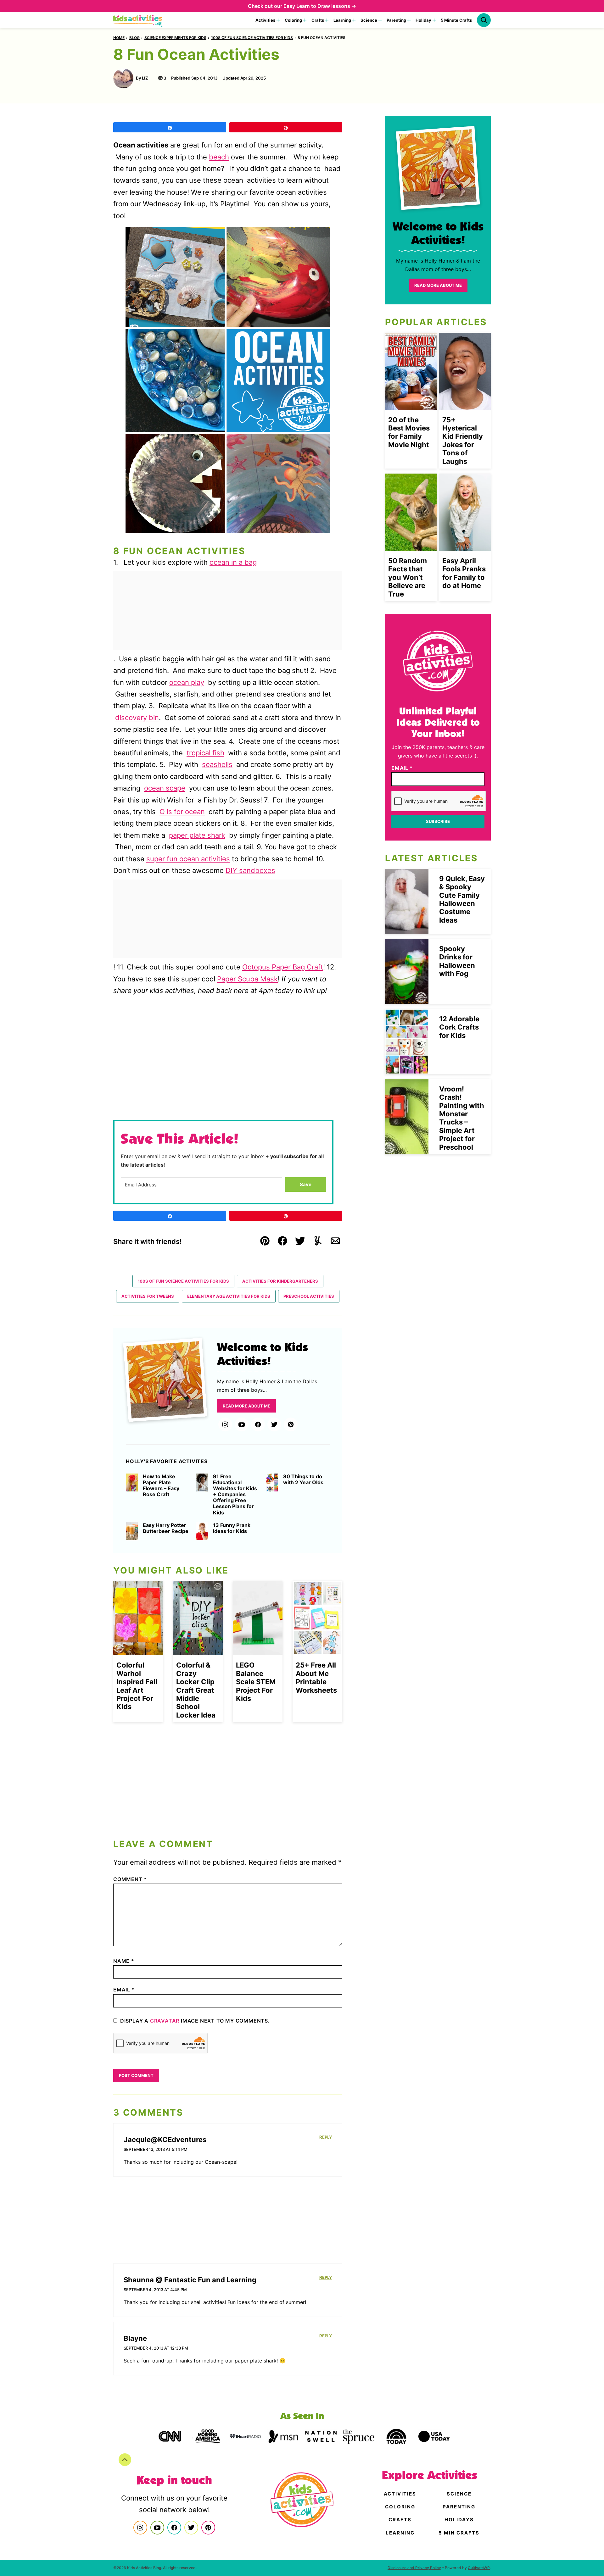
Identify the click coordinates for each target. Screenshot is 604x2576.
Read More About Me (246, 1406)
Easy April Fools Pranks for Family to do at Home (464, 573)
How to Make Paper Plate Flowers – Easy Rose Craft (161, 1486)
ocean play (187, 682)
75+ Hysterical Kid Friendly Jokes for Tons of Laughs (463, 441)
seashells (217, 764)
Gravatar (165, 2021)
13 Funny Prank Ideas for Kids (232, 1528)
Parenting (396, 20)
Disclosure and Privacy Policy (414, 2568)
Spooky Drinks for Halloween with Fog (457, 961)
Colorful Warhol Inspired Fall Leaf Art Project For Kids (137, 1686)
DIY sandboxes (250, 870)
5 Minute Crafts (456, 20)
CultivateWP (479, 2568)
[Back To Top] (125, 2460)
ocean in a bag (233, 562)
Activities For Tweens (148, 1296)
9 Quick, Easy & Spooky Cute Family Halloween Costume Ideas (462, 899)
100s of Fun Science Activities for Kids (252, 38)
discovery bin (137, 718)
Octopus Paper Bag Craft (283, 967)
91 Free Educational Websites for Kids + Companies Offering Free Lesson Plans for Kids (235, 1495)
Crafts (318, 20)
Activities (265, 20)
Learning (342, 20)
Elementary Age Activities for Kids (229, 1296)
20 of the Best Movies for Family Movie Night (409, 432)
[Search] (484, 20)
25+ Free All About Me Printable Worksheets (316, 1677)
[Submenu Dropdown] (278, 20)
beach (219, 157)
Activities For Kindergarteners (280, 1281)
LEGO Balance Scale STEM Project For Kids (256, 1682)
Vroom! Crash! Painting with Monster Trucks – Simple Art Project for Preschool (462, 1118)
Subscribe (438, 821)
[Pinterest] (291, 1424)
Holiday (423, 20)
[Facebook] (258, 1424)
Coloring (293, 20)
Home (119, 38)
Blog (134, 38)
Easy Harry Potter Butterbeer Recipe (166, 1528)
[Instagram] (225, 1424)
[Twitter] (274, 1424)
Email (124, 1990)
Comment (130, 1879)
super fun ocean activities (188, 859)
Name (124, 1961)
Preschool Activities (309, 1296)
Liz (145, 78)
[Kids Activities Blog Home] (138, 20)
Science (369, 20)
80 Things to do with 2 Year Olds (303, 1480)
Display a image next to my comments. (195, 2021)
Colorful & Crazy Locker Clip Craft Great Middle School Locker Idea (196, 1690)
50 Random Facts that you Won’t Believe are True (408, 577)
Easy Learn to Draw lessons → (320, 6)
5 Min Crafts (459, 2533)
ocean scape (165, 788)
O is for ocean (182, 812)
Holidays (459, 2520)
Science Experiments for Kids (175, 38)
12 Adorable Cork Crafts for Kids (459, 1027)
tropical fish (205, 753)
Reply (326, 2137)
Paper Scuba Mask (247, 979)
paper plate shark (197, 835)
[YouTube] (242, 1424)
